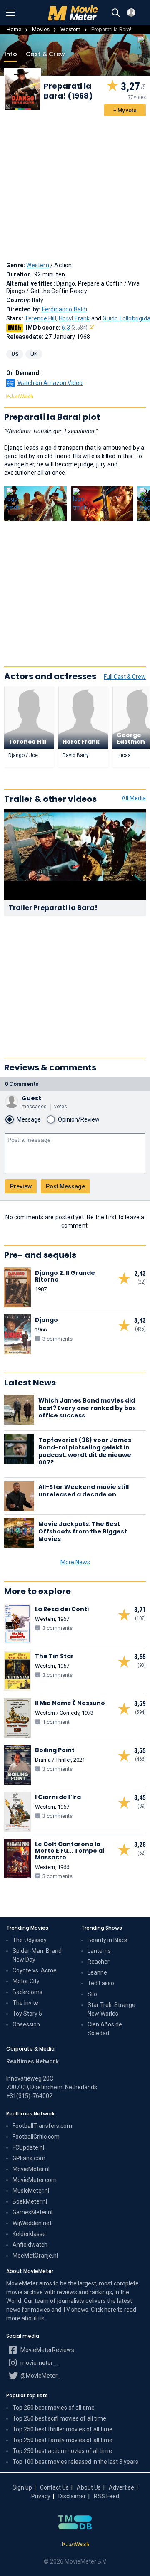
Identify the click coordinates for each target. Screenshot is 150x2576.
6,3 (75, 328)
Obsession (26, 2024)
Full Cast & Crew (125, 677)
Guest (31, 1098)
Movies (41, 29)
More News (75, 1562)
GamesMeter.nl (32, 2212)
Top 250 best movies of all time (54, 2408)
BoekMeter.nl (30, 2201)
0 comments (22, 1084)
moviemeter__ (39, 2363)
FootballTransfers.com (42, 2126)
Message (29, 1119)
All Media (134, 798)
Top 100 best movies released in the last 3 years (75, 2462)
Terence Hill (40, 318)
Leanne (97, 1972)
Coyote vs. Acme (35, 1970)
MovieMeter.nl (31, 2169)
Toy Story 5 (27, 2014)
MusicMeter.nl (31, 2191)
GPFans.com (29, 2158)
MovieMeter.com (35, 2180)
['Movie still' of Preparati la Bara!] (35, 504)
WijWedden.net (32, 2223)
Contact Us (54, 2487)
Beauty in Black (107, 1940)
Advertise (121, 2487)
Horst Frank (74, 318)
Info (11, 54)
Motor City (26, 1981)
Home (14, 29)
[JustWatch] (75, 2544)
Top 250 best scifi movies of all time (59, 2418)
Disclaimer (72, 2496)
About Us (89, 2487)
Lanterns (99, 1951)
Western (70, 29)
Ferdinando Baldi (65, 309)
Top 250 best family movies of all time (62, 2440)
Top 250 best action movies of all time (62, 2451)
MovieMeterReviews (47, 2350)
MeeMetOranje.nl (35, 2256)
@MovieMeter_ (40, 2376)
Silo (92, 1994)
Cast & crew (45, 54)
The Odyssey (30, 1940)
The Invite (25, 2003)
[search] (116, 13)
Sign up (22, 2487)
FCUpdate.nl (28, 2147)
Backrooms (27, 1992)
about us (33, 2318)
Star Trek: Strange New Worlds (111, 2009)
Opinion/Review (79, 1119)
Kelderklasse (29, 2234)
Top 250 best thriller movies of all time (62, 2429)
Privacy (41, 2496)
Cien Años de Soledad (105, 2029)
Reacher (99, 1962)
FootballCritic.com (36, 2137)
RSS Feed (106, 2496)
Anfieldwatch (30, 2245)
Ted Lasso (101, 1983)
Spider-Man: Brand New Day (37, 1955)
